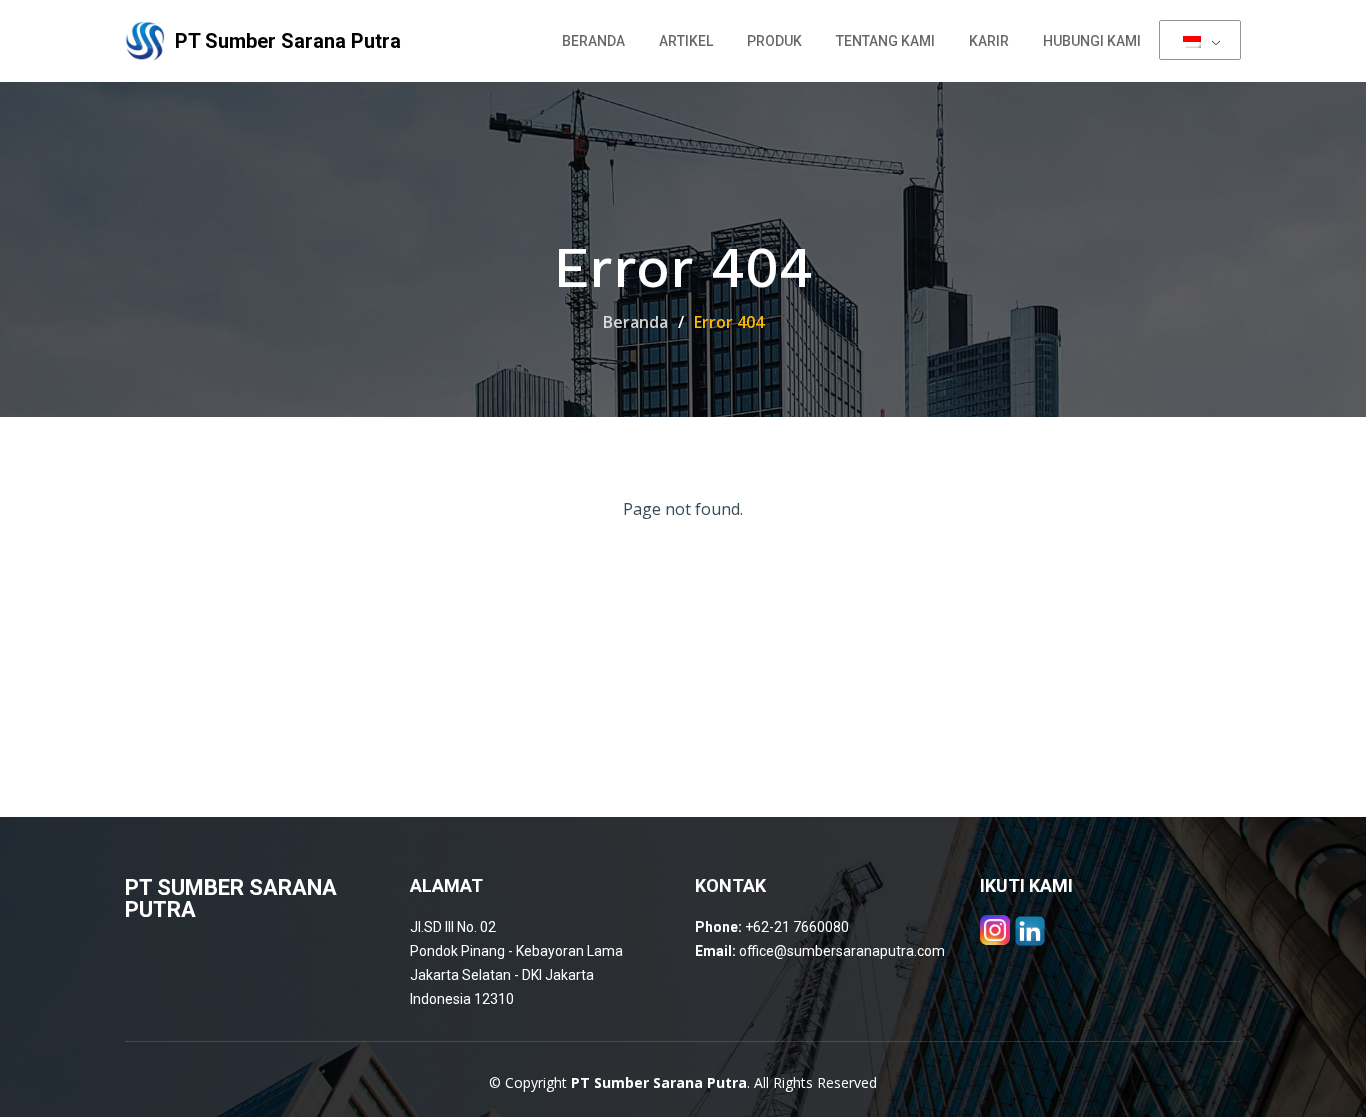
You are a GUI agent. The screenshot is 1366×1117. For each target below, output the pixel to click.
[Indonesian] (1200, 40)
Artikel (686, 41)
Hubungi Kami (1092, 41)
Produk (774, 41)
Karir (989, 41)
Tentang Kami (885, 41)
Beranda (593, 41)
